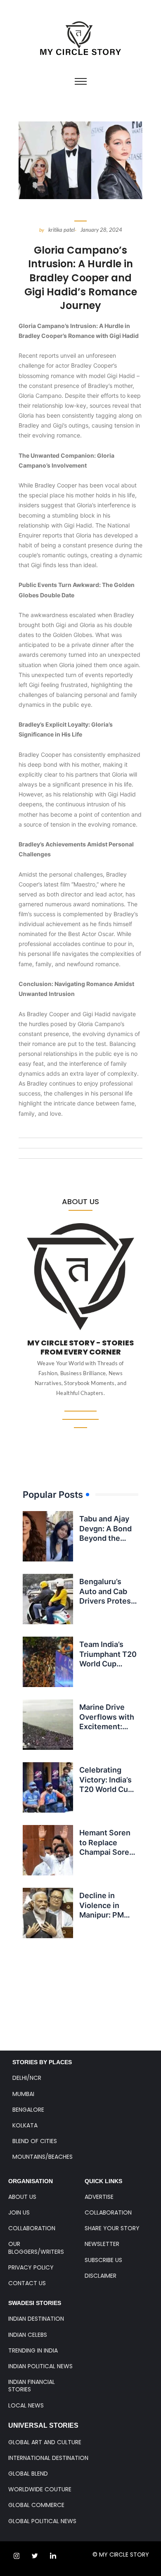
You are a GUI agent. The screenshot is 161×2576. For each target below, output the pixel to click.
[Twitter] (35, 2556)
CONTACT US (27, 2283)
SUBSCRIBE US (103, 2260)
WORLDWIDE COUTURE (40, 2489)
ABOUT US (22, 2197)
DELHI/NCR (27, 2078)
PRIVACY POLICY (31, 2267)
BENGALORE (28, 2110)
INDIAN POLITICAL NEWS (40, 2366)
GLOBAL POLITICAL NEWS (42, 2521)
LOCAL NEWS (26, 2405)
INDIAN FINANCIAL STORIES (32, 2386)
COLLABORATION (32, 2228)
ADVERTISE (99, 2197)
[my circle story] (81, 38)
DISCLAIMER (101, 2276)
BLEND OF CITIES (35, 2141)
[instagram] (17, 2556)
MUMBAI (23, 2094)
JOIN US (19, 2212)
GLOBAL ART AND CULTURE (45, 2442)
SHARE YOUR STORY (112, 2228)
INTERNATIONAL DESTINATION (48, 2458)
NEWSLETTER (102, 2244)
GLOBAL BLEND (28, 2474)
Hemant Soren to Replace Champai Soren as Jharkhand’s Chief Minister (107, 1852)
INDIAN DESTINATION (36, 2319)
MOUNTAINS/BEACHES (43, 2157)
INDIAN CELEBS (28, 2335)
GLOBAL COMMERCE (36, 2505)
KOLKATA (25, 2125)
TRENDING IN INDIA (33, 2350)
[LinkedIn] (53, 2556)
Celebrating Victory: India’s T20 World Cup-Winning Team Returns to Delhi (108, 1789)
